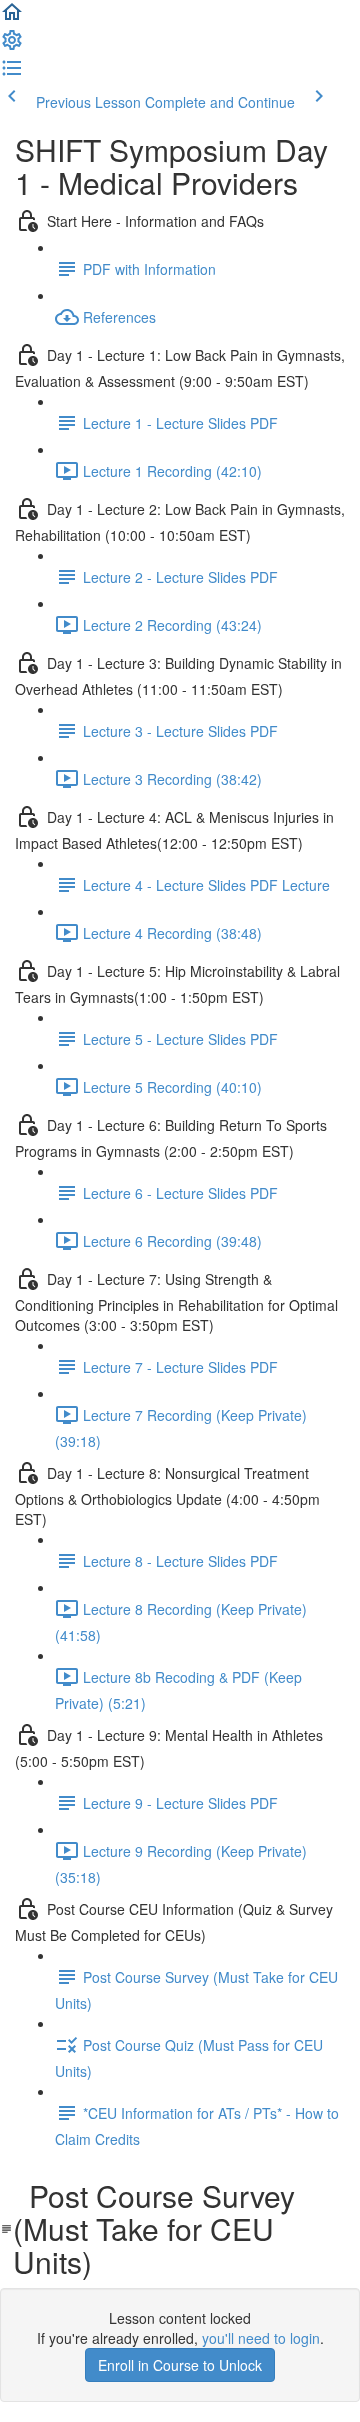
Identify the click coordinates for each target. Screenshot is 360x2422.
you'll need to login (261, 2338)
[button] (12, 18)
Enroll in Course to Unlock (180, 2365)
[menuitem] (12, 46)
